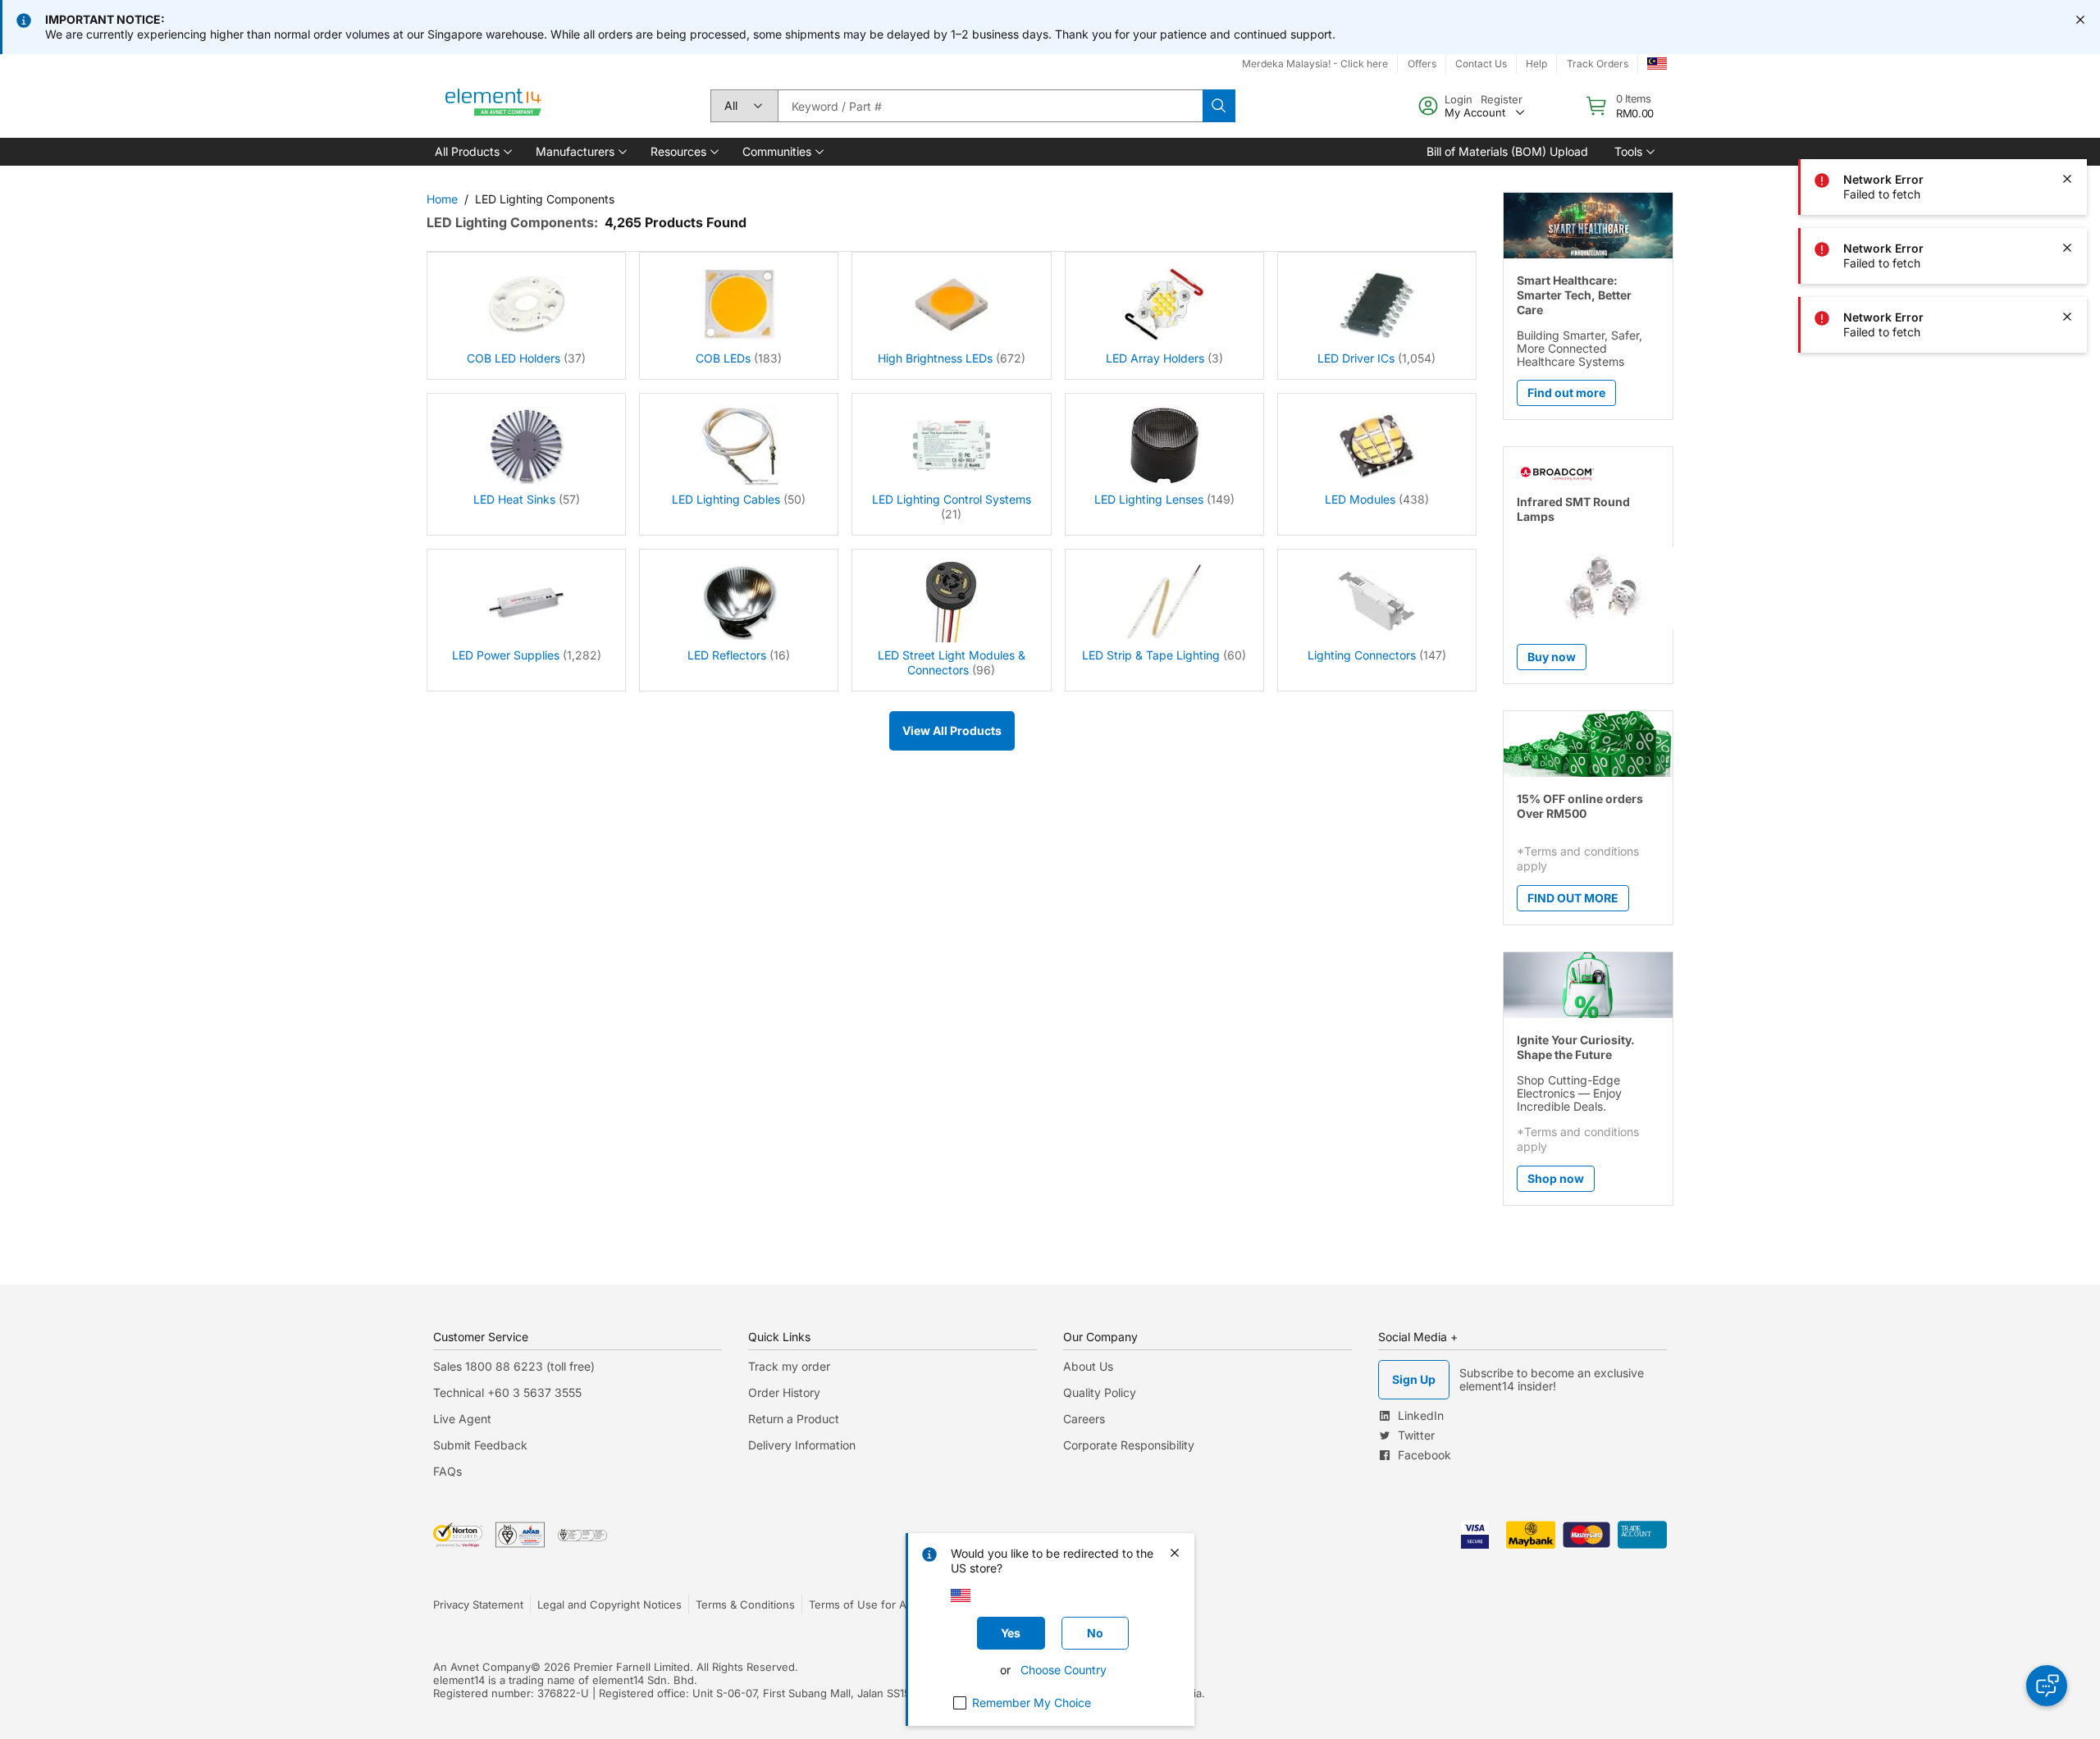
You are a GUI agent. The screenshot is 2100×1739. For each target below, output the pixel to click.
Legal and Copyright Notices (609, 1604)
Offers (1422, 64)
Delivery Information (802, 1445)
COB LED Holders (514, 358)
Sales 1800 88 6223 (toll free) (514, 1366)
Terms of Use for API (862, 1604)
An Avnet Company (482, 1667)
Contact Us (1481, 64)
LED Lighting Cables (726, 499)
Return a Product (794, 1419)
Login (1459, 99)
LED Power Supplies (506, 655)
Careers (1084, 1419)
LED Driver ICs (1356, 358)
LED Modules (1360, 499)
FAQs (447, 1471)
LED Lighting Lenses (1149, 499)
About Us (1088, 1366)
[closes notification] (2080, 20)
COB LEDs (723, 358)
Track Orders (1598, 64)
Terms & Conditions (745, 1604)
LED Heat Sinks (514, 499)
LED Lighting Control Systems (952, 499)
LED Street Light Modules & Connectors (952, 662)
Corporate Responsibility (1129, 1445)
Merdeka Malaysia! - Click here (1315, 64)
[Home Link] (494, 106)
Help (1536, 64)
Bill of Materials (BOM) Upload (1507, 151)
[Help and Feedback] (2047, 1686)
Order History (784, 1392)
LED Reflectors (727, 655)
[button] (472, 152)
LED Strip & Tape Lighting (1151, 655)
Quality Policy (1100, 1392)
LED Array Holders (1155, 358)
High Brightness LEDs (935, 358)
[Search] (1219, 106)
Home (442, 199)
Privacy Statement (478, 1604)
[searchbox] (990, 106)
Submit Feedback (480, 1445)
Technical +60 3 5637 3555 (507, 1392)
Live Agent (462, 1419)
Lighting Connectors (1362, 655)
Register (1502, 99)
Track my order (789, 1366)
